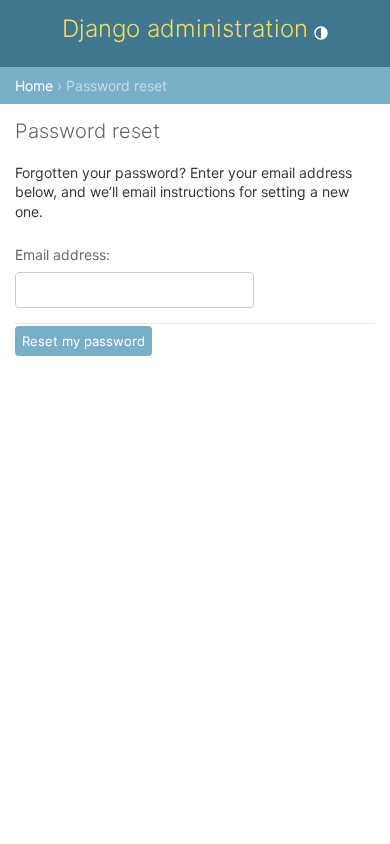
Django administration (185, 28)
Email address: (62, 255)
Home (34, 85)
